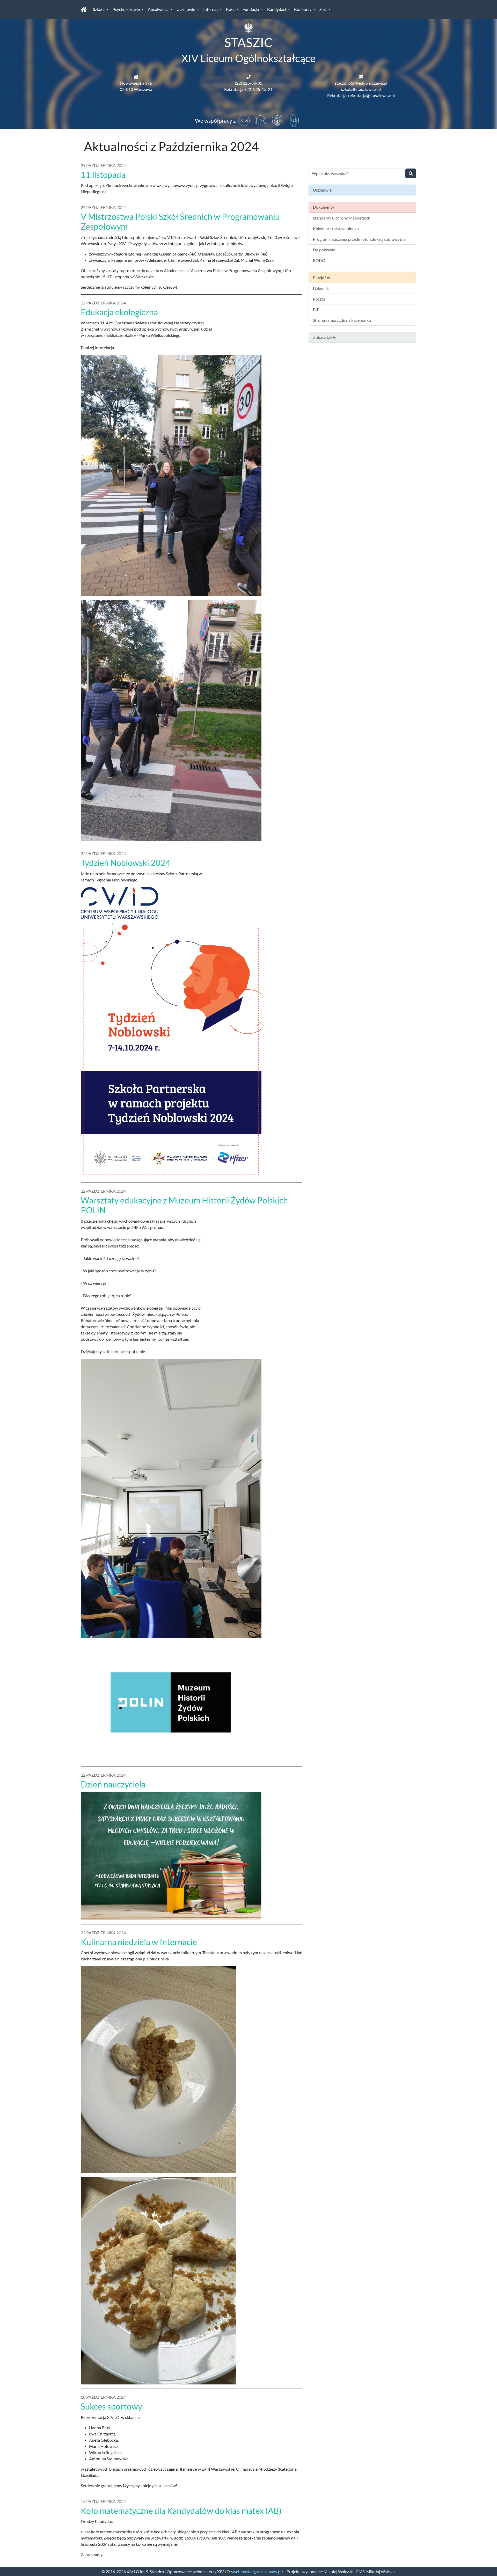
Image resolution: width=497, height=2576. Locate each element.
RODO (319, 260)
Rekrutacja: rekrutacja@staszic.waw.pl (361, 95)
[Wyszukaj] (411, 173)
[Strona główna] (84, 9)
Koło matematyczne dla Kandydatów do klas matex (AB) (181, 2511)
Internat (211, 9)
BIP (316, 309)
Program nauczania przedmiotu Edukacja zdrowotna (359, 239)
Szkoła (99, 9)
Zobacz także (325, 337)
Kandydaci (277, 9)
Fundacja (251, 9)
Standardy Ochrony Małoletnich (342, 218)
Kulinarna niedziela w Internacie (139, 1942)
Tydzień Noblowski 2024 (126, 863)
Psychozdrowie (127, 9)
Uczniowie (186, 9)
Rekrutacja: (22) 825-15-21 (248, 89)
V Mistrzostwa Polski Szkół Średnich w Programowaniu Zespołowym (180, 221)
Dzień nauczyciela (113, 1784)
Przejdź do (322, 277)
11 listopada (103, 175)
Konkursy (303, 9)
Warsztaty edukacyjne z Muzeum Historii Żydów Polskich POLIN (184, 1205)
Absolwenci (159, 9)
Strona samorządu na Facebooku (342, 320)
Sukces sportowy (111, 2406)
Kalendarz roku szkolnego (336, 228)
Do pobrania (324, 250)
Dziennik (321, 288)
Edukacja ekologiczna (119, 312)
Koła (231, 9)
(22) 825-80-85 (248, 83)
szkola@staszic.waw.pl (361, 89)
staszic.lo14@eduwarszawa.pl (361, 83)
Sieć (323, 9)
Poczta (319, 299)
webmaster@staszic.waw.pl (257, 2571)
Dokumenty (324, 207)
